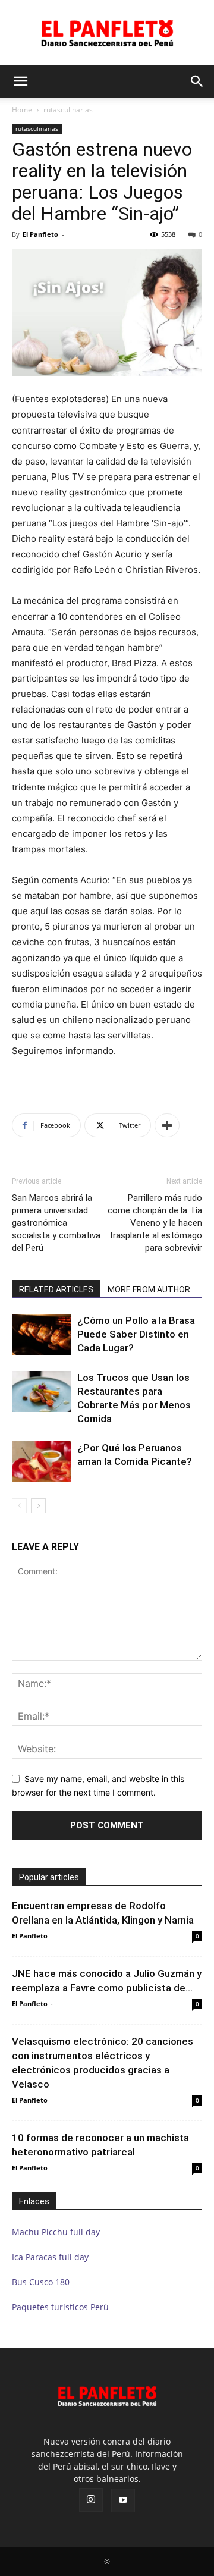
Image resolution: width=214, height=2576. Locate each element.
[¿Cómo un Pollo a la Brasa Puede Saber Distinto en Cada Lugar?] (42, 1334)
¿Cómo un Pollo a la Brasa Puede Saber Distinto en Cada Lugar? (136, 1334)
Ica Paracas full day (50, 2257)
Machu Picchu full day (56, 2232)
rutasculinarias (68, 110)
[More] (167, 1125)
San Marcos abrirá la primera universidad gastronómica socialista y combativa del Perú (56, 1223)
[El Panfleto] (107, 33)
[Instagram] (91, 2500)
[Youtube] (123, 2500)
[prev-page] (19, 1506)
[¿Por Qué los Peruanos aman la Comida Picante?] (42, 1462)
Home (22, 110)
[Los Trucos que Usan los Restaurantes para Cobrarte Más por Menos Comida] (42, 1391)
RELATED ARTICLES (56, 1289)
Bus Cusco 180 (41, 2282)
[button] (20, 81)
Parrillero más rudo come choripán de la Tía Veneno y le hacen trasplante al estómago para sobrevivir (155, 1223)
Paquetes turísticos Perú (60, 2307)
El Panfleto (40, 234)
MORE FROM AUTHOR (149, 1289)
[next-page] (38, 1506)
